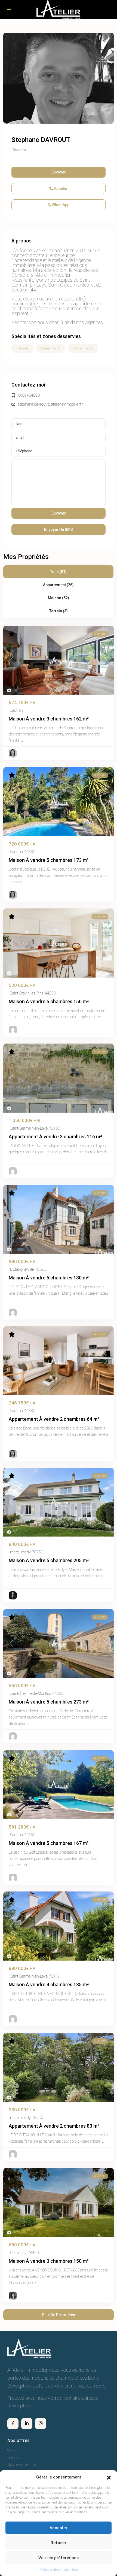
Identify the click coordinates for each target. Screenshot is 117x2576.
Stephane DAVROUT (41, 140)
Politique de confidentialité (59, 2569)
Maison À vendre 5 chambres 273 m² (49, 1702)
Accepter (59, 2528)
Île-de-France (83, 348)
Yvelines (22, 348)
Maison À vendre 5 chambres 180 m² (49, 1278)
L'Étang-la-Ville (22, 1269)
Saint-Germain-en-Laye (29, 1128)
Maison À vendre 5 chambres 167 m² (49, 1843)
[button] (109, 2477)
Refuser (59, 2543)
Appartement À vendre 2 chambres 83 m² (54, 2126)
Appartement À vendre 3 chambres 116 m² (55, 1137)
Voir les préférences (59, 2558)
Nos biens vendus (22, 2465)
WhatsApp (60, 205)
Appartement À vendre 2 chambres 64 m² (54, 1419)
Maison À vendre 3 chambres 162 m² (49, 719)
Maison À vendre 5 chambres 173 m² (49, 860)
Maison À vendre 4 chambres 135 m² (49, 1985)
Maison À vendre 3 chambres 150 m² (49, 2261)
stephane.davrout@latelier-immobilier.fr (50, 404)
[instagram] (41, 2424)
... (22, 740)
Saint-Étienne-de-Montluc (30, 1693)
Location (14, 2458)
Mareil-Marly (51, 348)
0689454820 (29, 395)
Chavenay (18, 2253)
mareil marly (20, 1552)
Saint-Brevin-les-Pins (27, 993)
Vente (12, 2451)
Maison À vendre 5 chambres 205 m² (49, 1560)
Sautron (16, 710)
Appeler (60, 188)
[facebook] (13, 2424)
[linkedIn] (27, 2424)
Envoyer (59, 172)
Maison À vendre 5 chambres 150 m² (49, 1001)
